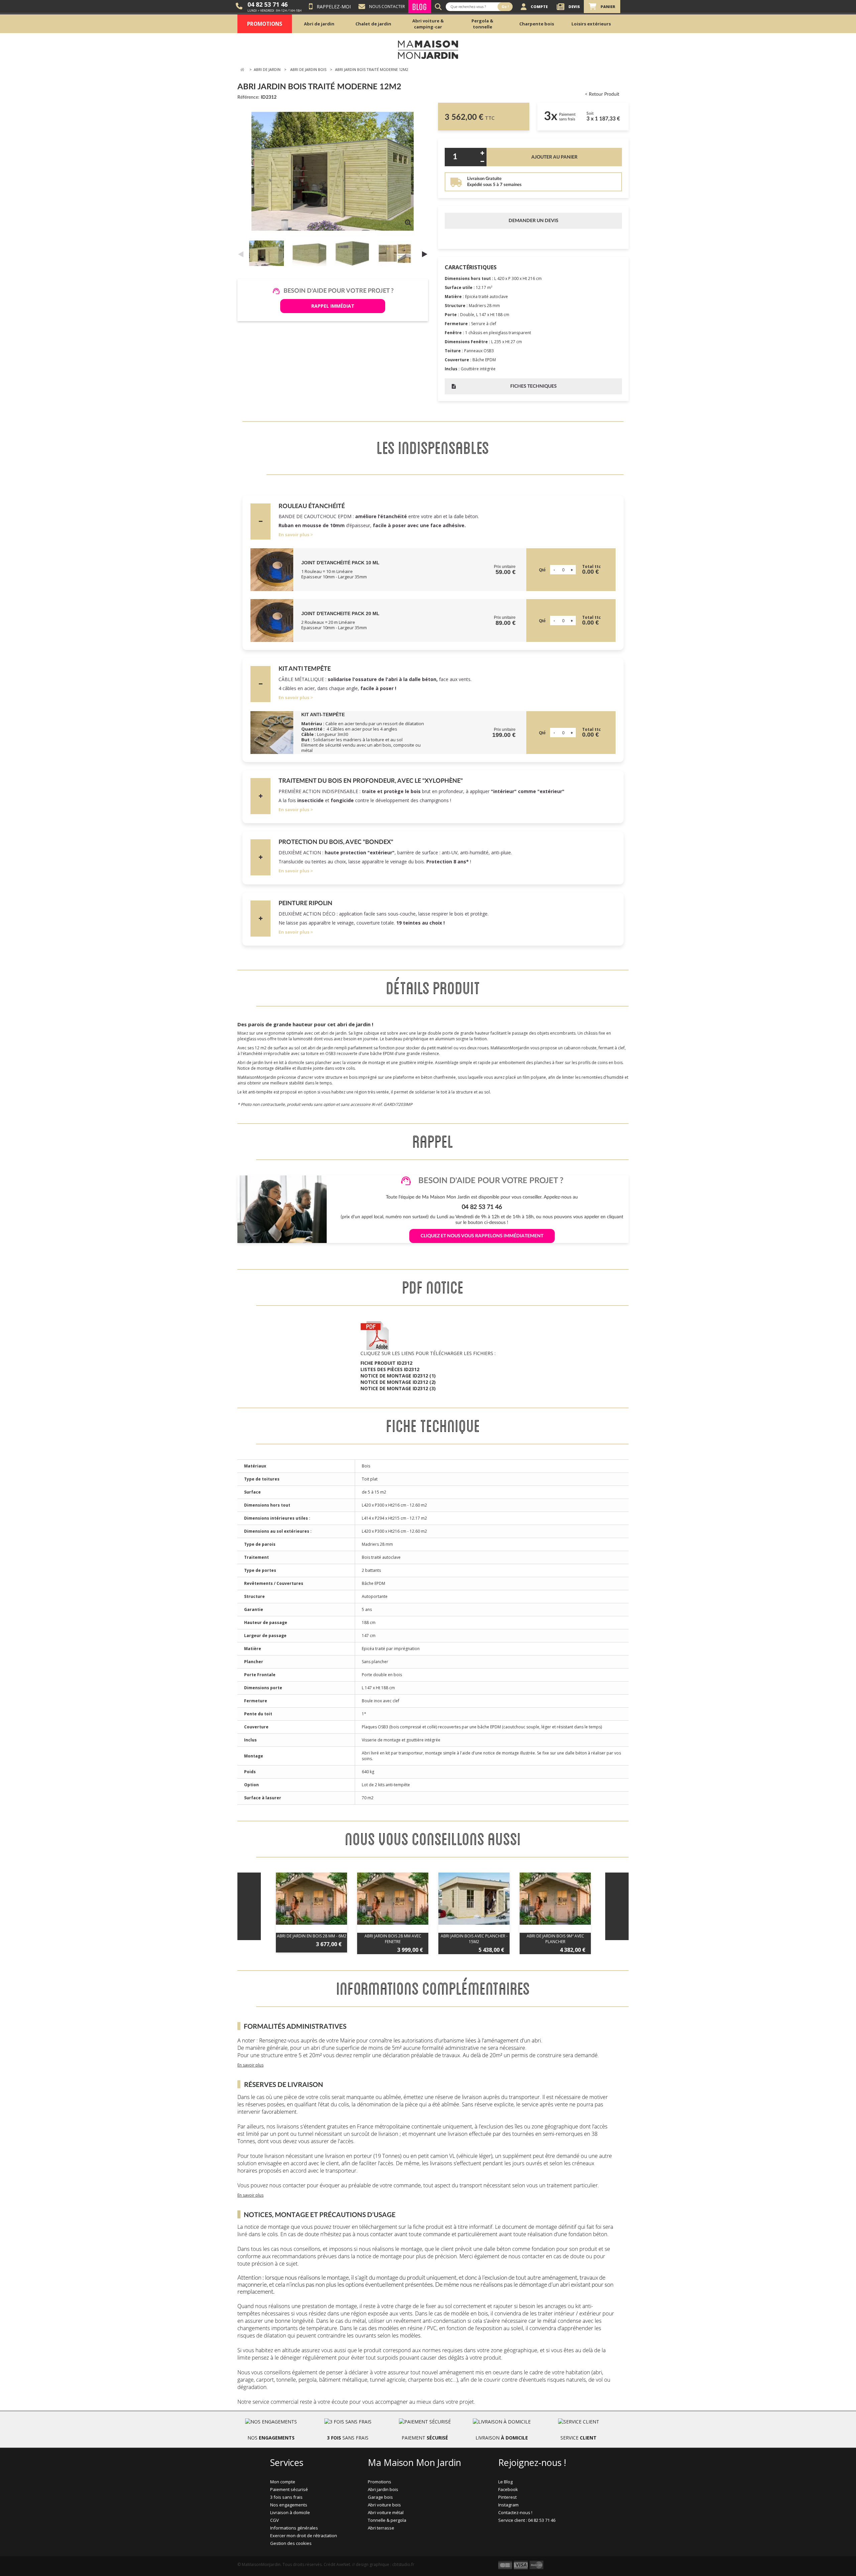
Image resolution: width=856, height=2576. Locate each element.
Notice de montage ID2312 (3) (398, 1388)
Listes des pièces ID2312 (390, 1369)
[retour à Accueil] (242, 70)
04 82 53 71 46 (267, 4)
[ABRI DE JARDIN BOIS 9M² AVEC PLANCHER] (555, 1899)
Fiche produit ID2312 (386, 1363)
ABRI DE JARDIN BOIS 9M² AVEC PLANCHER (555, 1939)
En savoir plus (294, 535)
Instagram (508, 2505)
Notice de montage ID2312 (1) (398, 1376)
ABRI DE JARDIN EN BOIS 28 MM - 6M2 (312, 1936)
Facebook (508, 2489)
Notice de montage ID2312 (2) (398, 1382)
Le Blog (505, 2482)
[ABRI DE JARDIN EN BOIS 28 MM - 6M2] (311, 1899)
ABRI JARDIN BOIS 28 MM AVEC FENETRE (393, 1939)
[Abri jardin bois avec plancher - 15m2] (474, 1899)
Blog (420, 7)
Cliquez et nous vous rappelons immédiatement (482, 1236)
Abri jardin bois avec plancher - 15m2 (474, 1939)
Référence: (248, 97)
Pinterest (507, 2497)
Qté (542, 570)
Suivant (425, 254)
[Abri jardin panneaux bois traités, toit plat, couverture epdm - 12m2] (268, 253)
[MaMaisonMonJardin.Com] (428, 49)
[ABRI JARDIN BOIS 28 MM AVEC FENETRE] (393, 1899)
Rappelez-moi (334, 7)
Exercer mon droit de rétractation (304, 2536)
